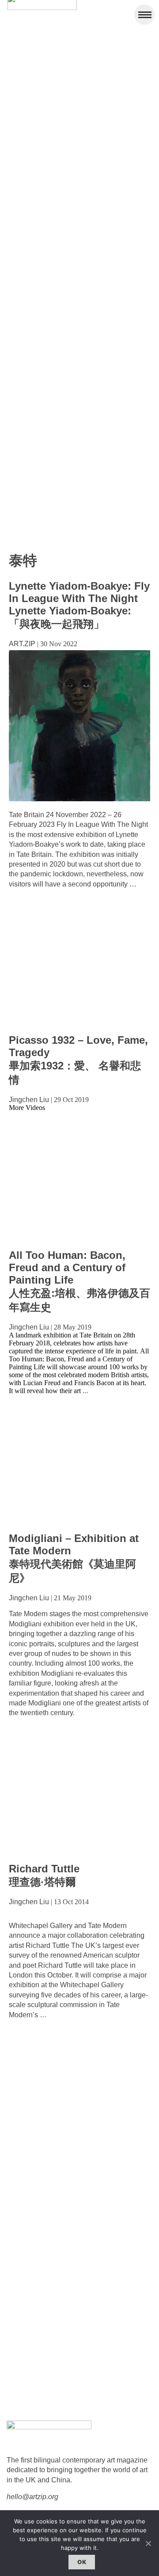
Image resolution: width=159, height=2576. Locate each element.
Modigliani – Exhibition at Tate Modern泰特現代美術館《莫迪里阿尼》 (74, 1558)
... (85, 1391)
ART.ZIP (22, 644)
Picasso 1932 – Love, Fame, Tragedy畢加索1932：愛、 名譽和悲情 (78, 1060)
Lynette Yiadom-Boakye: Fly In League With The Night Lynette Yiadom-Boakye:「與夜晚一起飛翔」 (79, 605)
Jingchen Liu (29, 1100)
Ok (82, 2562)
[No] (148, 2543)
